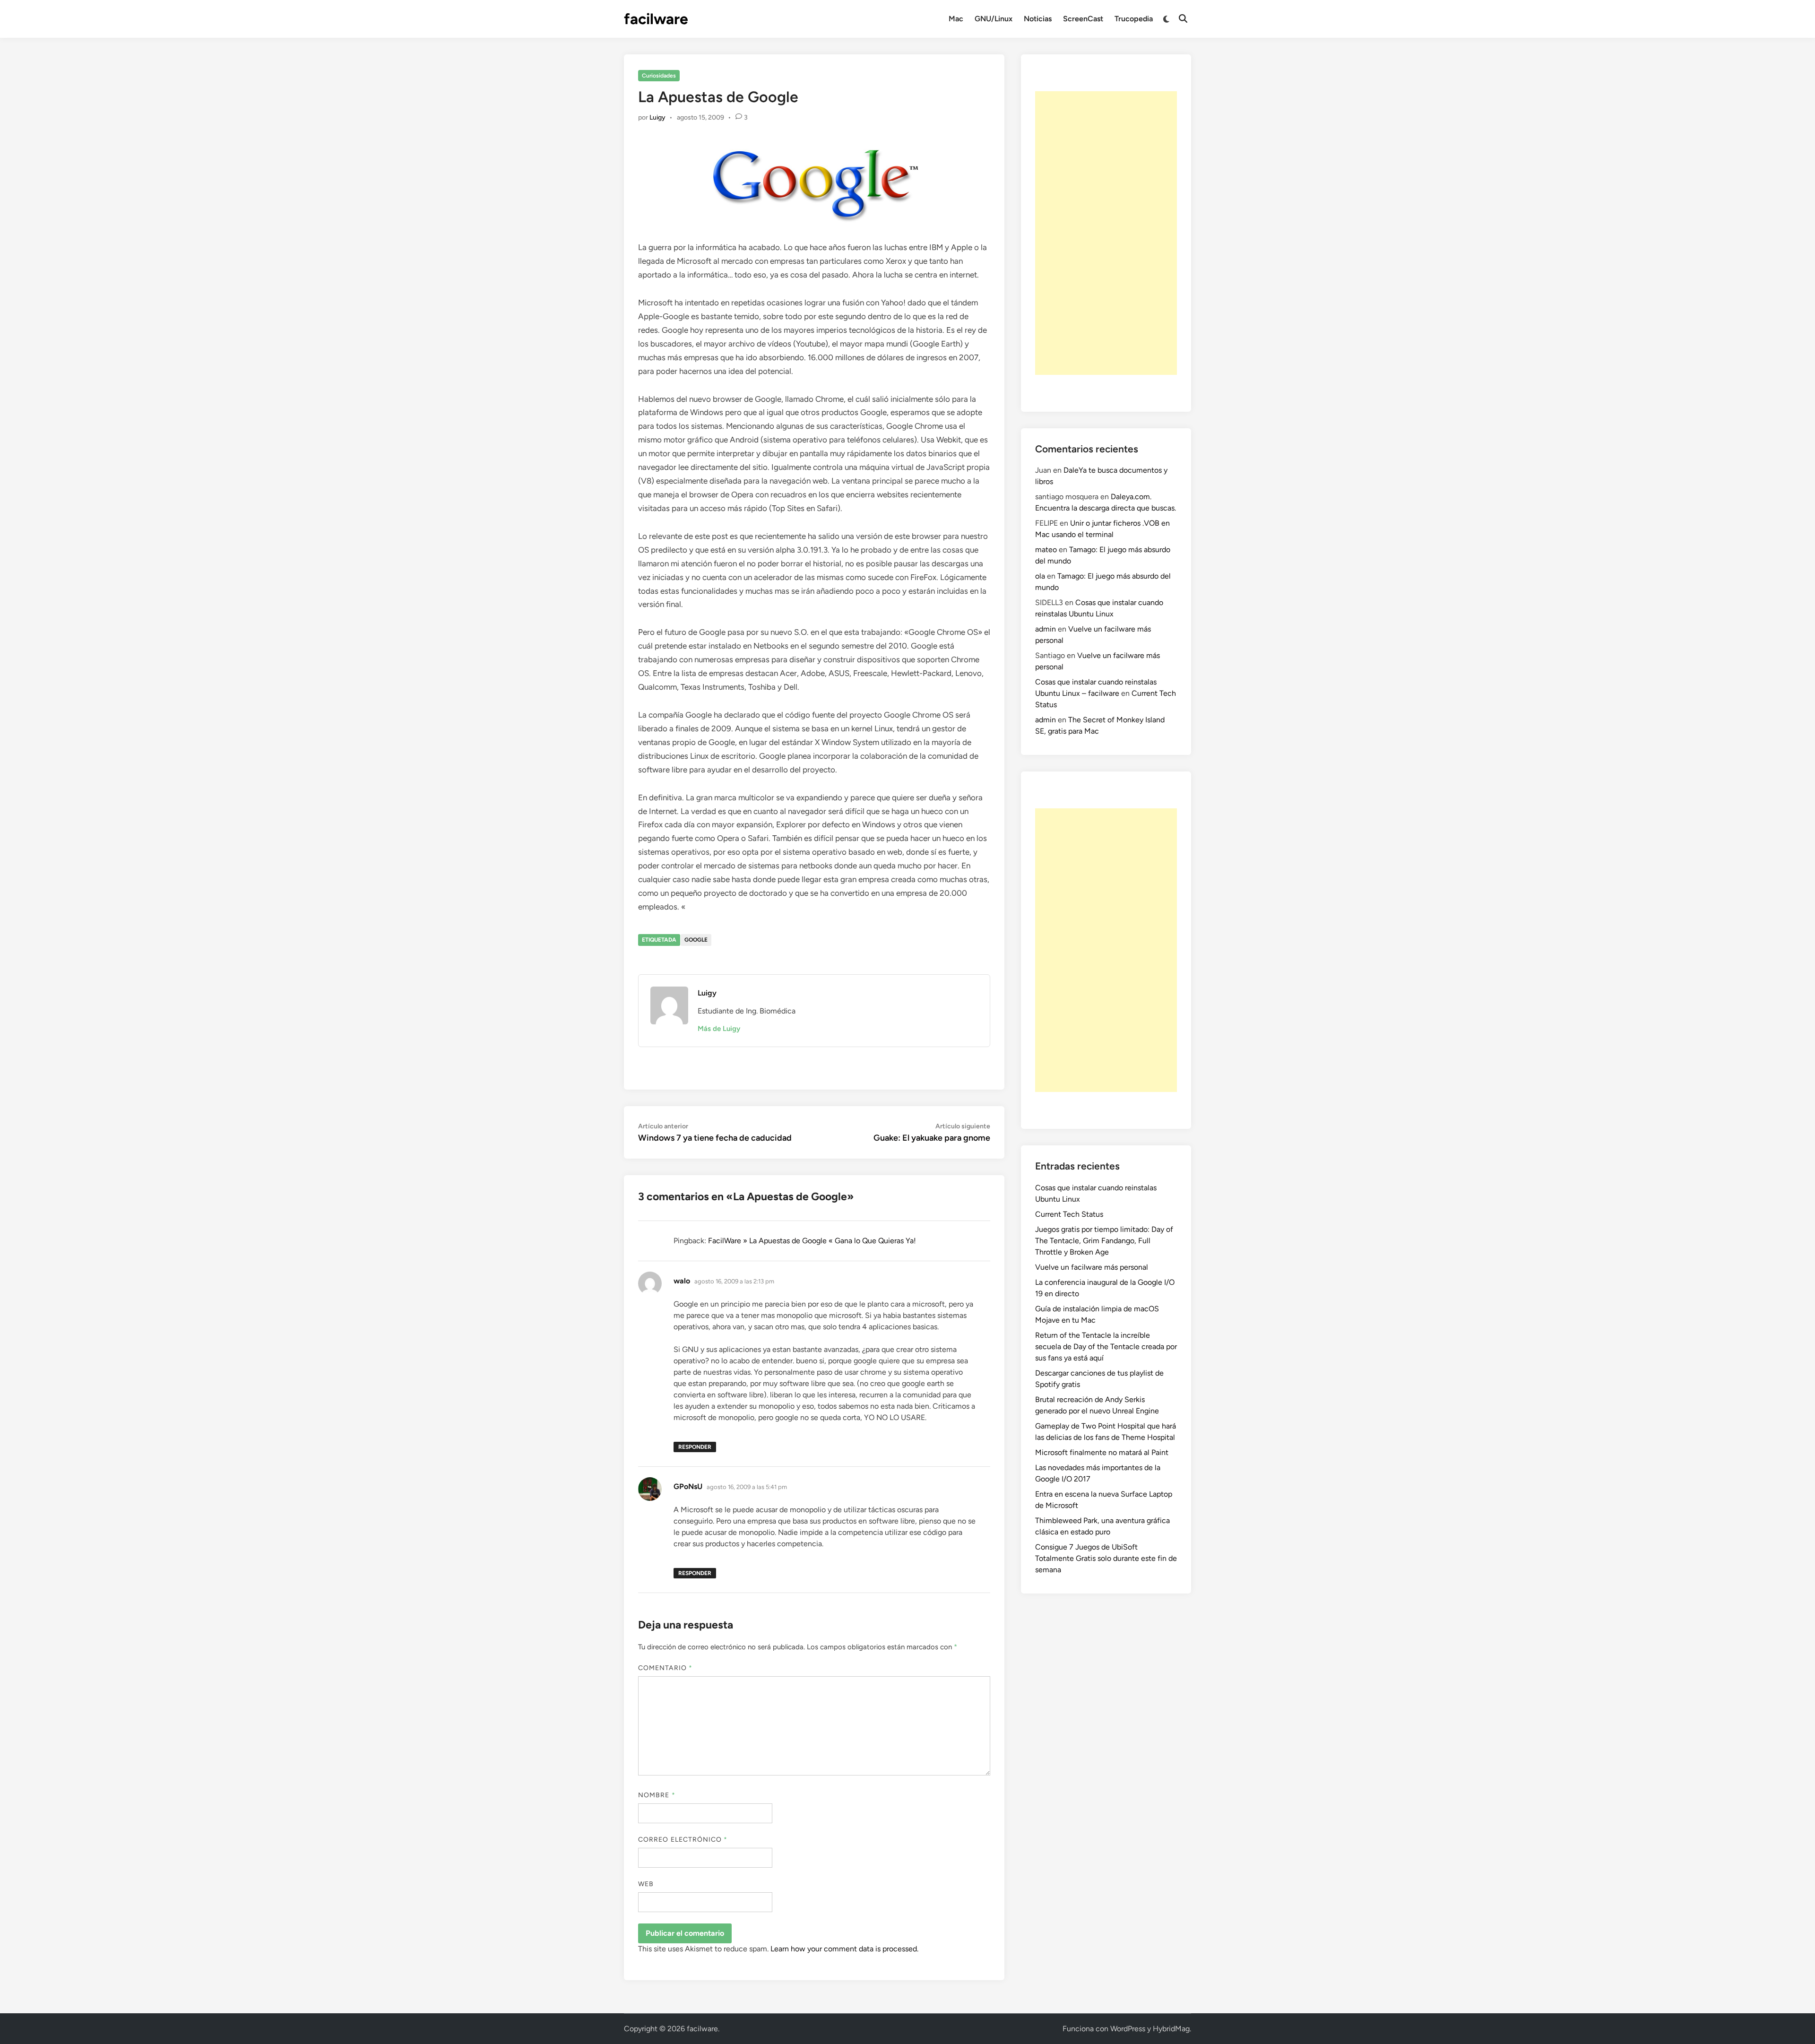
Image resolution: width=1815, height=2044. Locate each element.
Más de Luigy (719, 1029)
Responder (695, 1447)
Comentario (665, 1668)
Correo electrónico (683, 1840)
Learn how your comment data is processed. (844, 1949)
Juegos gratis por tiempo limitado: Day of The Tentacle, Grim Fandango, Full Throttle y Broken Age (1104, 1241)
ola (1040, 576)
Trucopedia (1134, 19)
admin (1046, 629)
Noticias (1038, 19)
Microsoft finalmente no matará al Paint (1102, 1452)
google (696, 940)
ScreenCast (1083, 19)
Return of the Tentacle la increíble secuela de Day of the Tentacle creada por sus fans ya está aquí (1106, 1347)
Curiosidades (659, 76)
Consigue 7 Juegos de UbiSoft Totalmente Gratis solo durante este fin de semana (1106, 1558)
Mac (956, 19)
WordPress (1128, 2029)
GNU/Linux (994, 19)
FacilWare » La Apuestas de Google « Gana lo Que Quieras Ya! (812, 1241)
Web (646, 1884)
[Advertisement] (1106, 233)
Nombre (657, 1795)
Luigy (657, 117)
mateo (1046, 550)
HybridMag (1171, 2029)
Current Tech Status (1069, 1214)
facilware (656, 19)
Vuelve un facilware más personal (1092, 1267)
